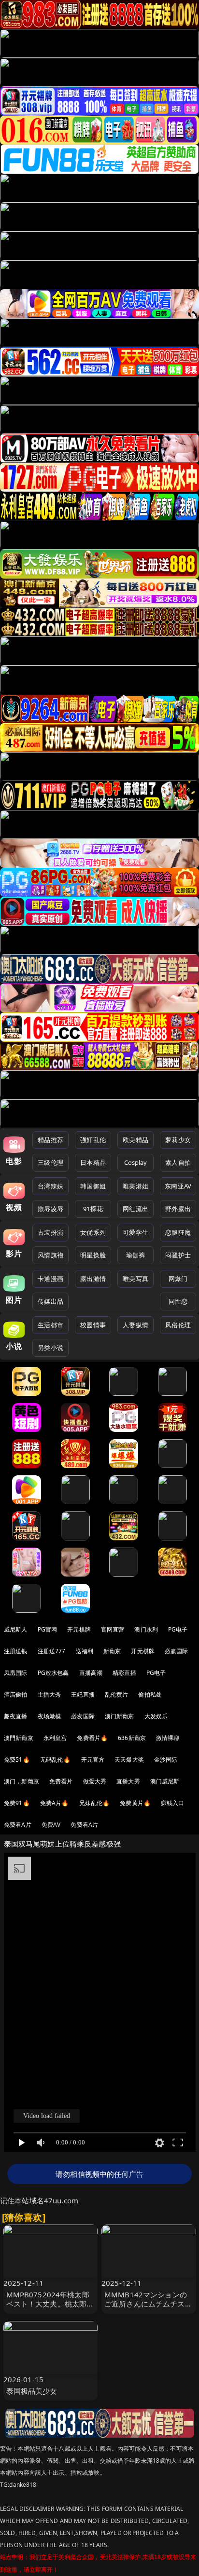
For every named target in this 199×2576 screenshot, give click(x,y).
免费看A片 (18, 1825)
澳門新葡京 (19, 1738)
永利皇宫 (55, 1738)
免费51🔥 (17, 1760)
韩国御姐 (93, 1186)
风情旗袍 (50, 1255)
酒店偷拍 (16, 1694)
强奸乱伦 (93, 1140)
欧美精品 (135, 1140)
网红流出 (135, 1209)
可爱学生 (135, 1232)
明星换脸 (93, 1255)
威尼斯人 (16, 1629)
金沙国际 (166, 1760)
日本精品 (93, 1162)
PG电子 (178, 1629)
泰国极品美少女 (32, 2391)
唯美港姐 (135, 1186)
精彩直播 (124, 1673)
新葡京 (112, 1651)
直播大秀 (128, 1781)
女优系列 (93, 1232)
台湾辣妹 (50, 1186)
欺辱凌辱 (50, 1209)
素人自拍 (178, 1162)
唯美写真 (135, 1279)
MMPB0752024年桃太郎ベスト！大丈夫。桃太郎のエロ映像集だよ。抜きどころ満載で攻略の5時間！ (50, 2308)
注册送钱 (16, 1651)
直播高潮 (91, 1673)
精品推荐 (50, 1140)
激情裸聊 (168, 1738)
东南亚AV (178, 1186)
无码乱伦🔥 (56, 1760)
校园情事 (93, 1325)
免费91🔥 (17, 1803)
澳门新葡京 (120, 1716)
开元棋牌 (79, 1629)
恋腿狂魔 (178, 1232)
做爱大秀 (95, 1781)
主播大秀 (50, 1694)
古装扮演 (50, 1232)
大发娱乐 (156, 1716)
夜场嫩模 (50, 1716)
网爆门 (178, 1279)
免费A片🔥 (55, 1803)
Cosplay (136, 1162)
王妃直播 (83, 1694)
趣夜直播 (16, 1716)
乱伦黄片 (117, 1694)
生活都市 (50, 1325)
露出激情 (93, 1279)
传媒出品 (50, 1301)
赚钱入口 (173, 1803)
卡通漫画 (50, 1279)
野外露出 (178, 1209)
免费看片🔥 (92, 1738)
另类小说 (50, 1348)
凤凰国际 (16, 1673)
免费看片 (61, 1781)
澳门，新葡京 (21, 1781)
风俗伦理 (178, 1325)
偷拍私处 (150, 1694)
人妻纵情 (135, 1325)
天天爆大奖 (129, 1760)
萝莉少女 (178, 1140)
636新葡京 (132, 1738)
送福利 (85, 1651)
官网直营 (113, 1629)
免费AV (51, 1825)
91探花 (93, 1209)
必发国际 (83, 1716)
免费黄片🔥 (135, 1803)
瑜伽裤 (135, 1255)
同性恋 (178, 1301)
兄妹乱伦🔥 (95, 1803)
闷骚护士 (178, 1255)
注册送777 (52, 1651)
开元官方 (93, 1760)
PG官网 (48, 1629)
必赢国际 (177, 1651)
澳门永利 (146, 1629)
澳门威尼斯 (165, 1781)
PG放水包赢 (53, 1673)
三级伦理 (50, 1162)
